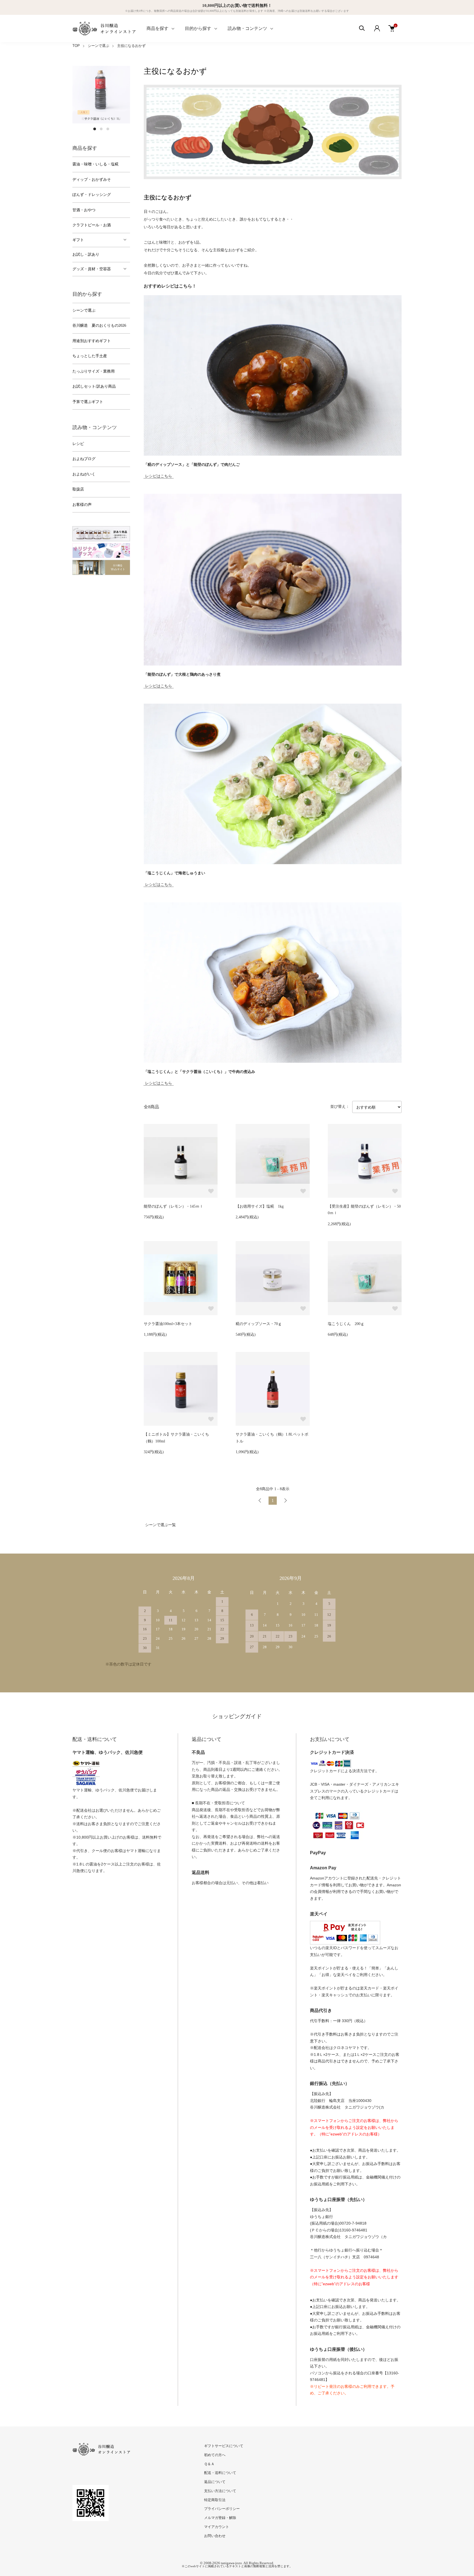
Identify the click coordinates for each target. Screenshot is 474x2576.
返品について (215, 2482)
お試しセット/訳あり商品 (94, 386)
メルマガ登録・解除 (220, 2518)
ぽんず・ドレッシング (92, 195)
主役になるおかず (131, 46)
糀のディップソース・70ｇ (259, 1324)
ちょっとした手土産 (90, 356)
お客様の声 (82, 505)
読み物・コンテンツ (247, 28)
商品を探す (157, 28)
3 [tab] (108, 129)
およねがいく (84, 474)
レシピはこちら (159, 476)
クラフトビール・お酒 (92, 225)
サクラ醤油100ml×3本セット (168, 1324)
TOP (76, 46)
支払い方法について (220, 2491)
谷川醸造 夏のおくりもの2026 (99, 325)
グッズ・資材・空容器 (92, 269)
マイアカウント (217, 2527)
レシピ (78, 444)
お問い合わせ (215, 2536)
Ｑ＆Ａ (209, 2464)
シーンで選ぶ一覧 (160, 1525)
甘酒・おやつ (84, 210)
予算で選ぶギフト (88, 402)
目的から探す (198, 28)
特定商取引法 (215, 2500)
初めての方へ (215, 2455)
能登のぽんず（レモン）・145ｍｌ (173, 1206)
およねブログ (84, 459)
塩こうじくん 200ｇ (346, 1324)
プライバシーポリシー (222, 2509)
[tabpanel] (101, 95)
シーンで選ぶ (98, 46)
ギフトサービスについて (224, 2446)
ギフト (78, 240)
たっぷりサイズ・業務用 (94, 371)
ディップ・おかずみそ (92, 180)
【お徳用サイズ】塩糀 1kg (260, 1206)
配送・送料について (220, 2473)
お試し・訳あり (86, 254)
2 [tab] (101, 129)
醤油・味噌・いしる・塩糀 (95, 164)
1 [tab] (95, 129)
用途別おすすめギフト (92, 341)
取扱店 (78, 489)
